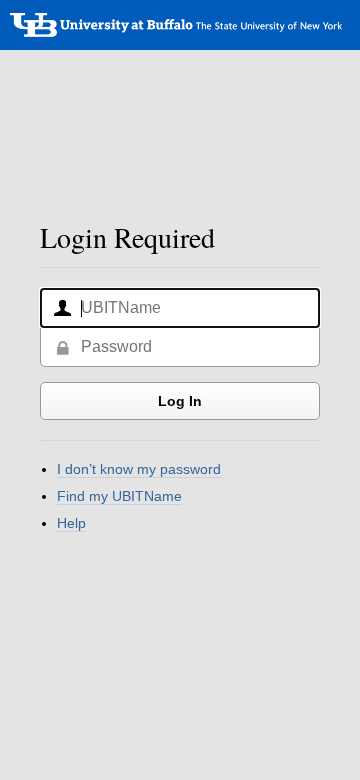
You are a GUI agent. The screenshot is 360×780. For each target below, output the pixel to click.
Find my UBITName (119, 496)
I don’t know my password (139, 469)
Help (71, 523)
